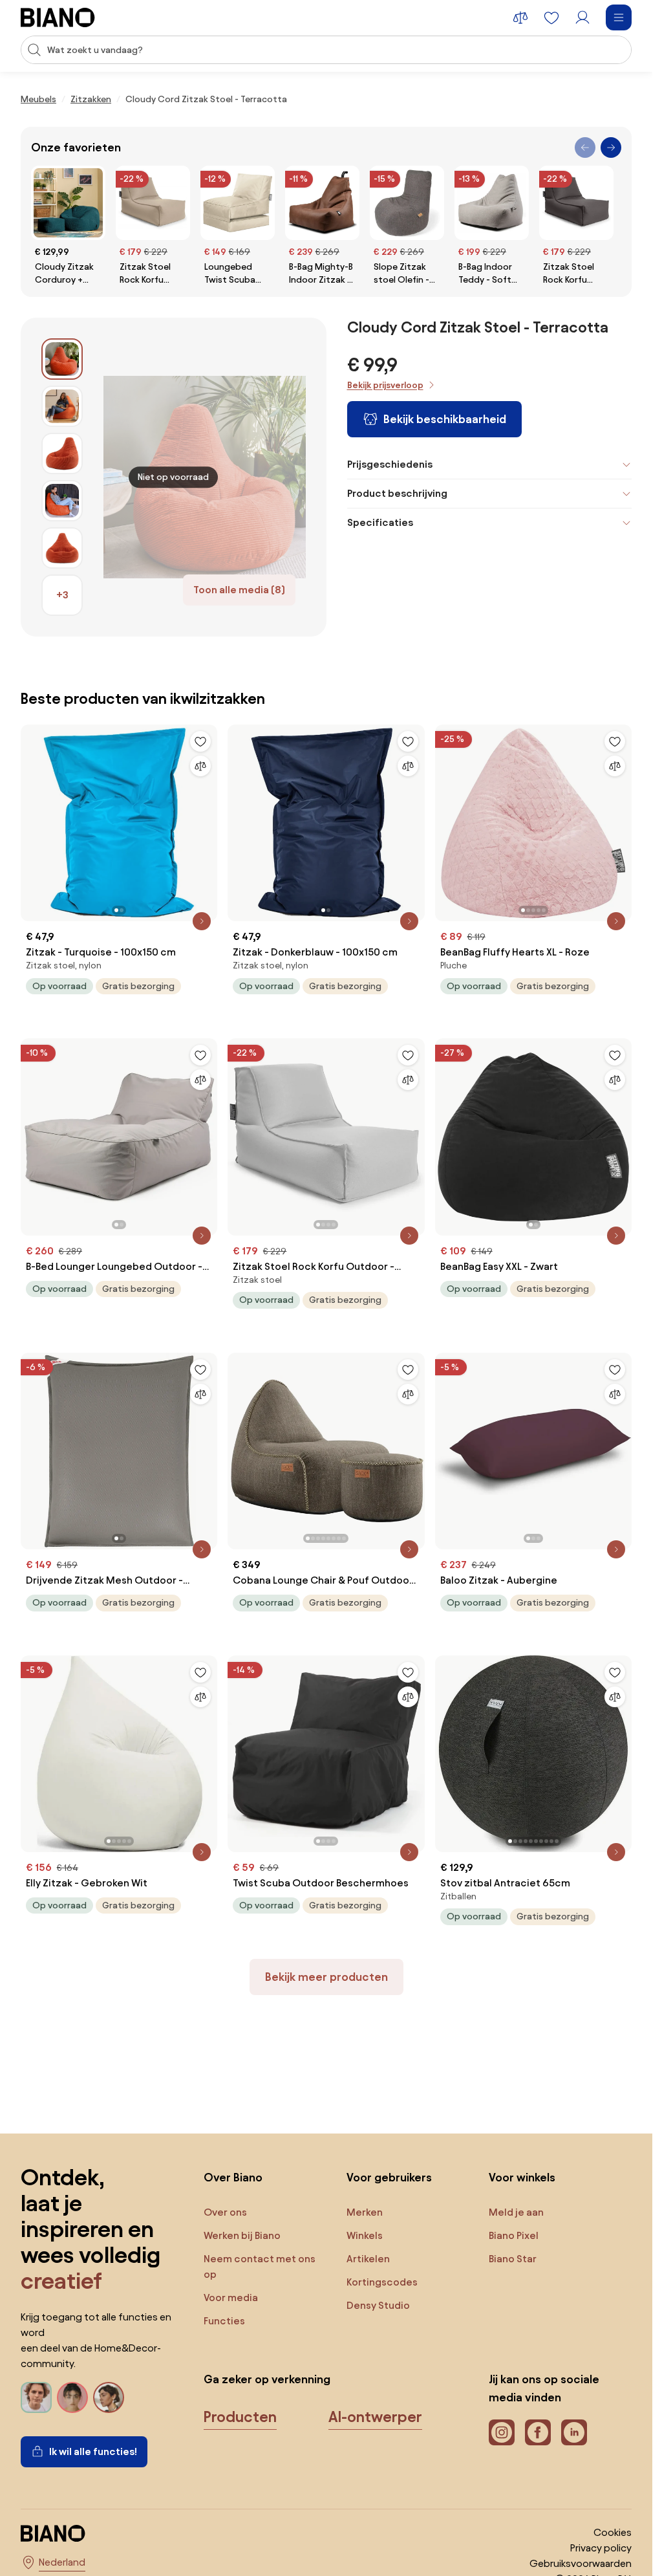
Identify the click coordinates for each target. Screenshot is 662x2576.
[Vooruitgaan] (611, 147)
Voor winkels (522, 2177)
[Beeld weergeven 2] (62, 406)
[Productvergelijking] (520, 17)
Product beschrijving (397, 493)
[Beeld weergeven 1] (62, 359)
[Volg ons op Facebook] (538, 2432)
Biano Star (513, 2259)
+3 (62, 595)
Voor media (231, 2298)
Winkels (365, 2235)
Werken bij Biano (242, 2235)
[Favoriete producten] (551, 17)
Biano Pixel (514, 2235)
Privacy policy (601, 2548)
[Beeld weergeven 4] (62, 501)
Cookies (613, 2532)
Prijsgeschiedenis (390, 464)
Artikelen (368, 2259)
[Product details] (202, 921)
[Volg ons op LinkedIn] (574, 2432)
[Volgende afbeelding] (207, 819)
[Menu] (619, 17)
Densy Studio (378, 2305)
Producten (240, 2417)
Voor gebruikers (389, 2177)
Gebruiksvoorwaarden (581, 2563)
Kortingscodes (382, 2282)
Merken (365, 2212)
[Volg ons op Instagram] (502, 2432)
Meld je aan (516, 2212)
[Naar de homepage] (58, 17)
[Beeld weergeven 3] (62, 453)
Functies (224, 2321)
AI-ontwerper (375, 2417)
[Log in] (582, 17)
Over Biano (233, 2177)
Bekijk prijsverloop (385, 385)
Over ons (225, 2212)
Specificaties (380, 522)
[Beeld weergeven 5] (62, 548)
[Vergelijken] (200, 766)
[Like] (200, 741)
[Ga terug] (585, 147)
